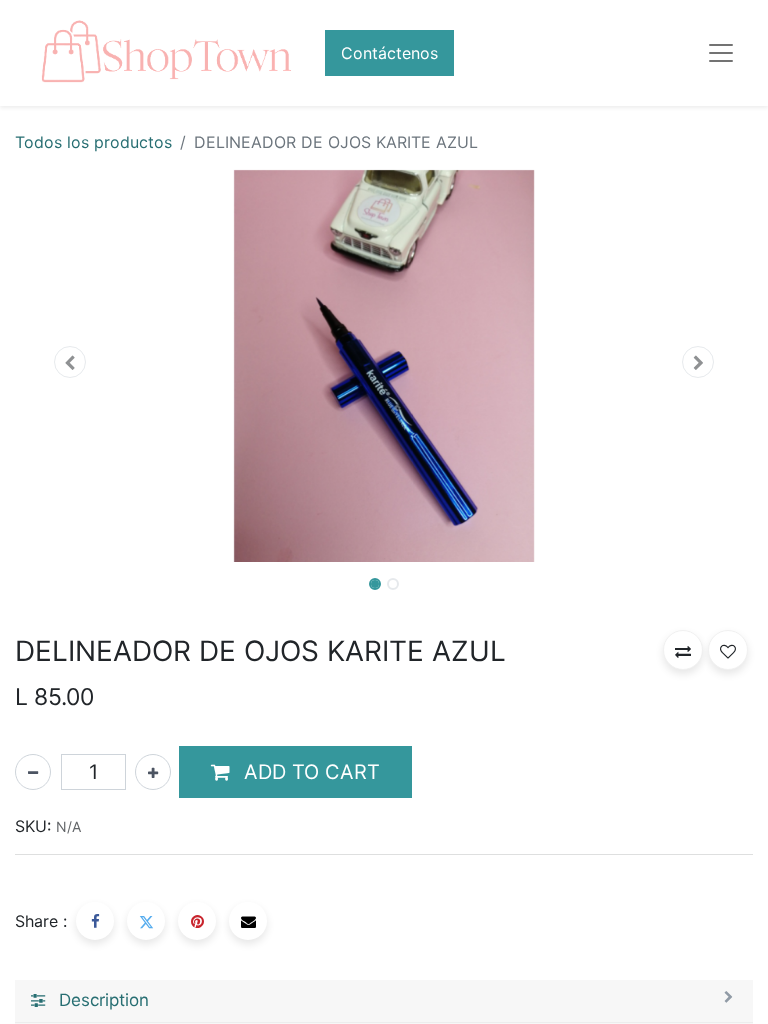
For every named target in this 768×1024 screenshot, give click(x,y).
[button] (70, 362)
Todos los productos (93, 142)
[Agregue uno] (153, 772)
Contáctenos (389, 53)
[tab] (384, 1001)
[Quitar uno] (33, 772)
